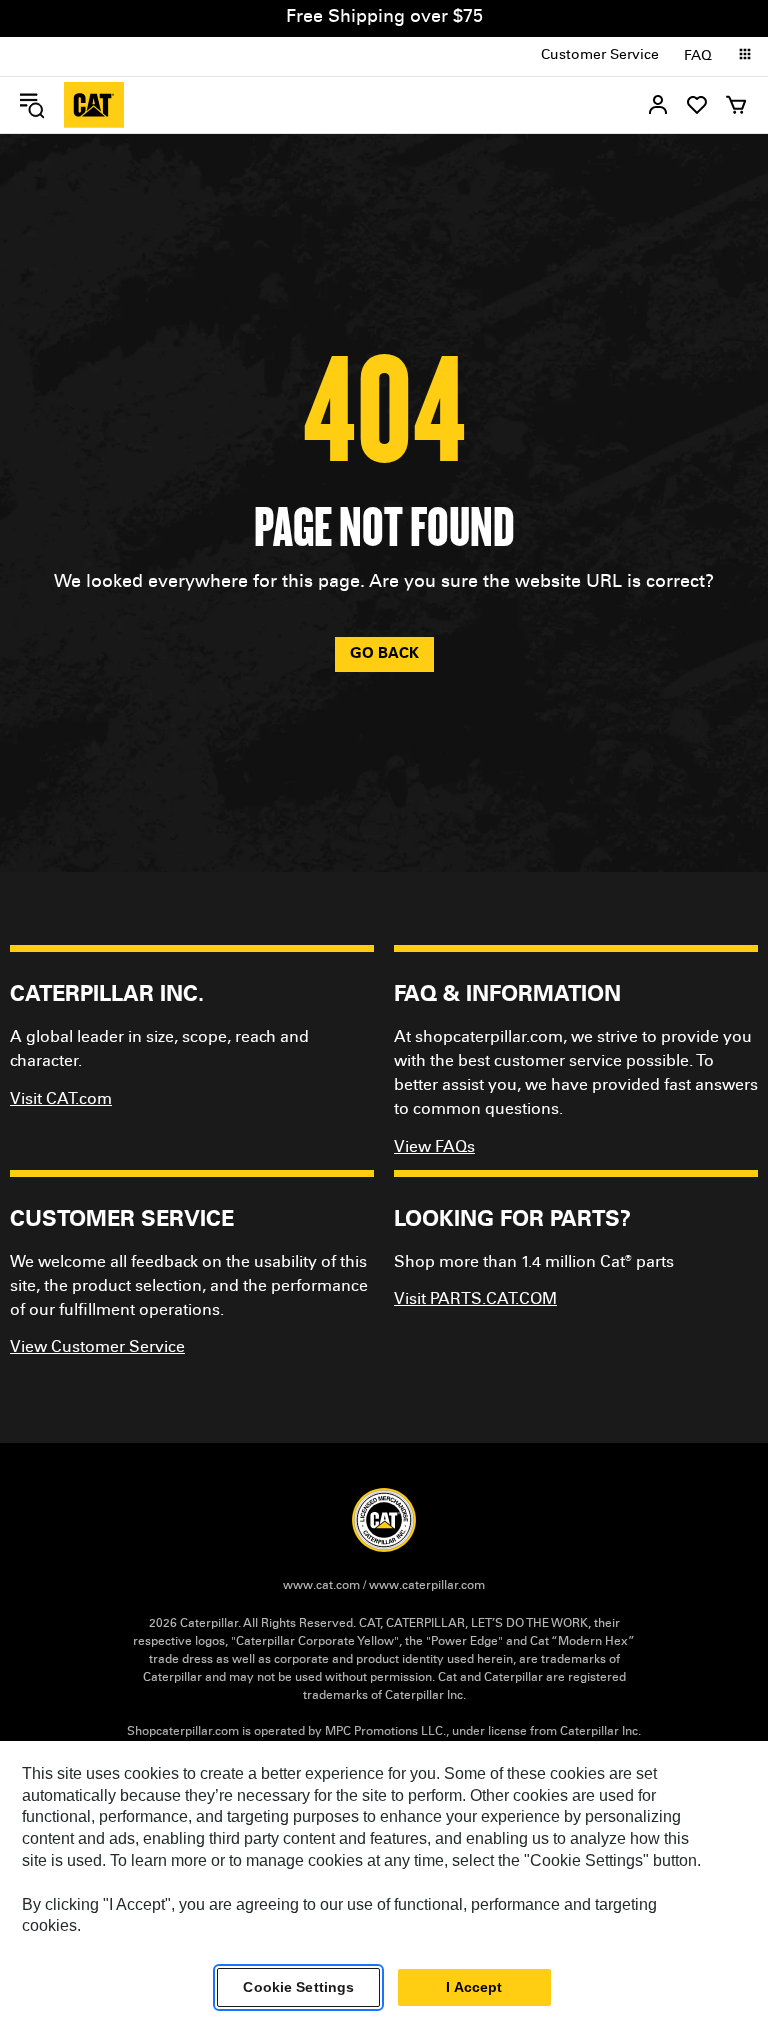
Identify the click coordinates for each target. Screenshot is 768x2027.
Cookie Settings (298, 1987)
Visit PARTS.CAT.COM (475, 1300)
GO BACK (384, 654)
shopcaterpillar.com (94, 105)
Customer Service (600, 56)
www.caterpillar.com (427, 1586)
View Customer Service (97, 1348)
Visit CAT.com (61, 1100)
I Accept (474, 1987)
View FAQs (434, 1148)
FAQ (698, 57)
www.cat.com (321, 1586)
